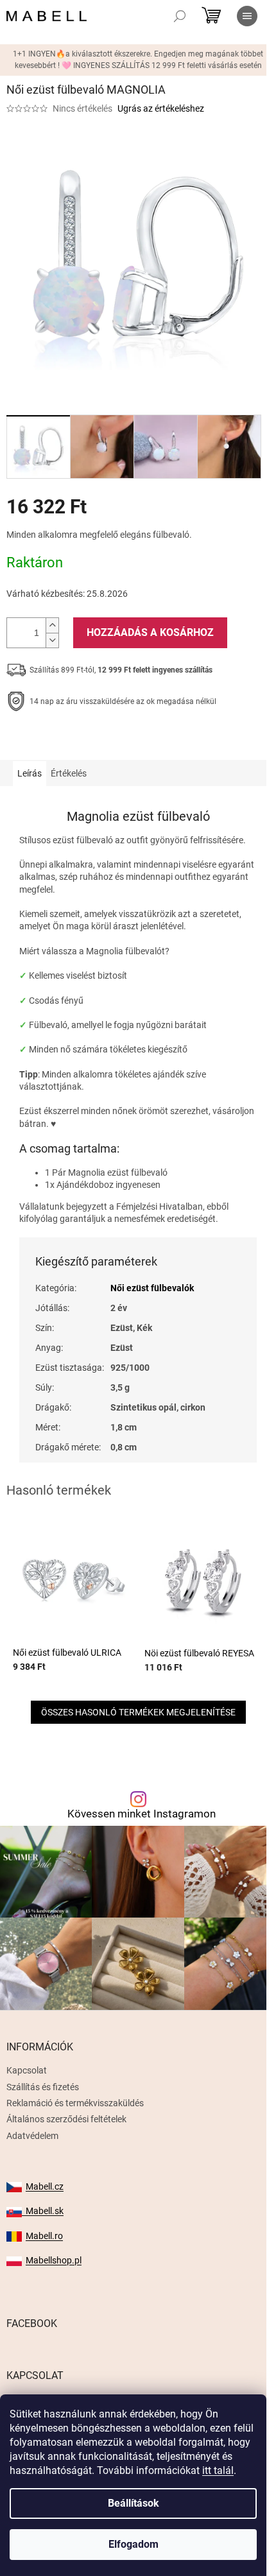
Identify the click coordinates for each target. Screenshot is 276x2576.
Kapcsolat (27, 2070)
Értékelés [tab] (69, 773)
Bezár (95, 741)
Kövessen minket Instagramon (142, 1814)
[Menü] (247, 16)
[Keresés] (180, 16)
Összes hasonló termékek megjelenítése (138, 1712)
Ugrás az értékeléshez (161, 108)
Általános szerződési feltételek (66, 2119)
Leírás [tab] (30, 773)
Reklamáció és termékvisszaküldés (75, 2103)
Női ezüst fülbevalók (152, 1288)
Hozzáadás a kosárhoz (150, 632)
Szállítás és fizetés (43, 2087)
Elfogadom (134, 2544)
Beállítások (134, 2503)
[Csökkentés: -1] (52, 640)
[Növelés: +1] (52, 625)
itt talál (218, 2470)
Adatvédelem (32, 2136)
